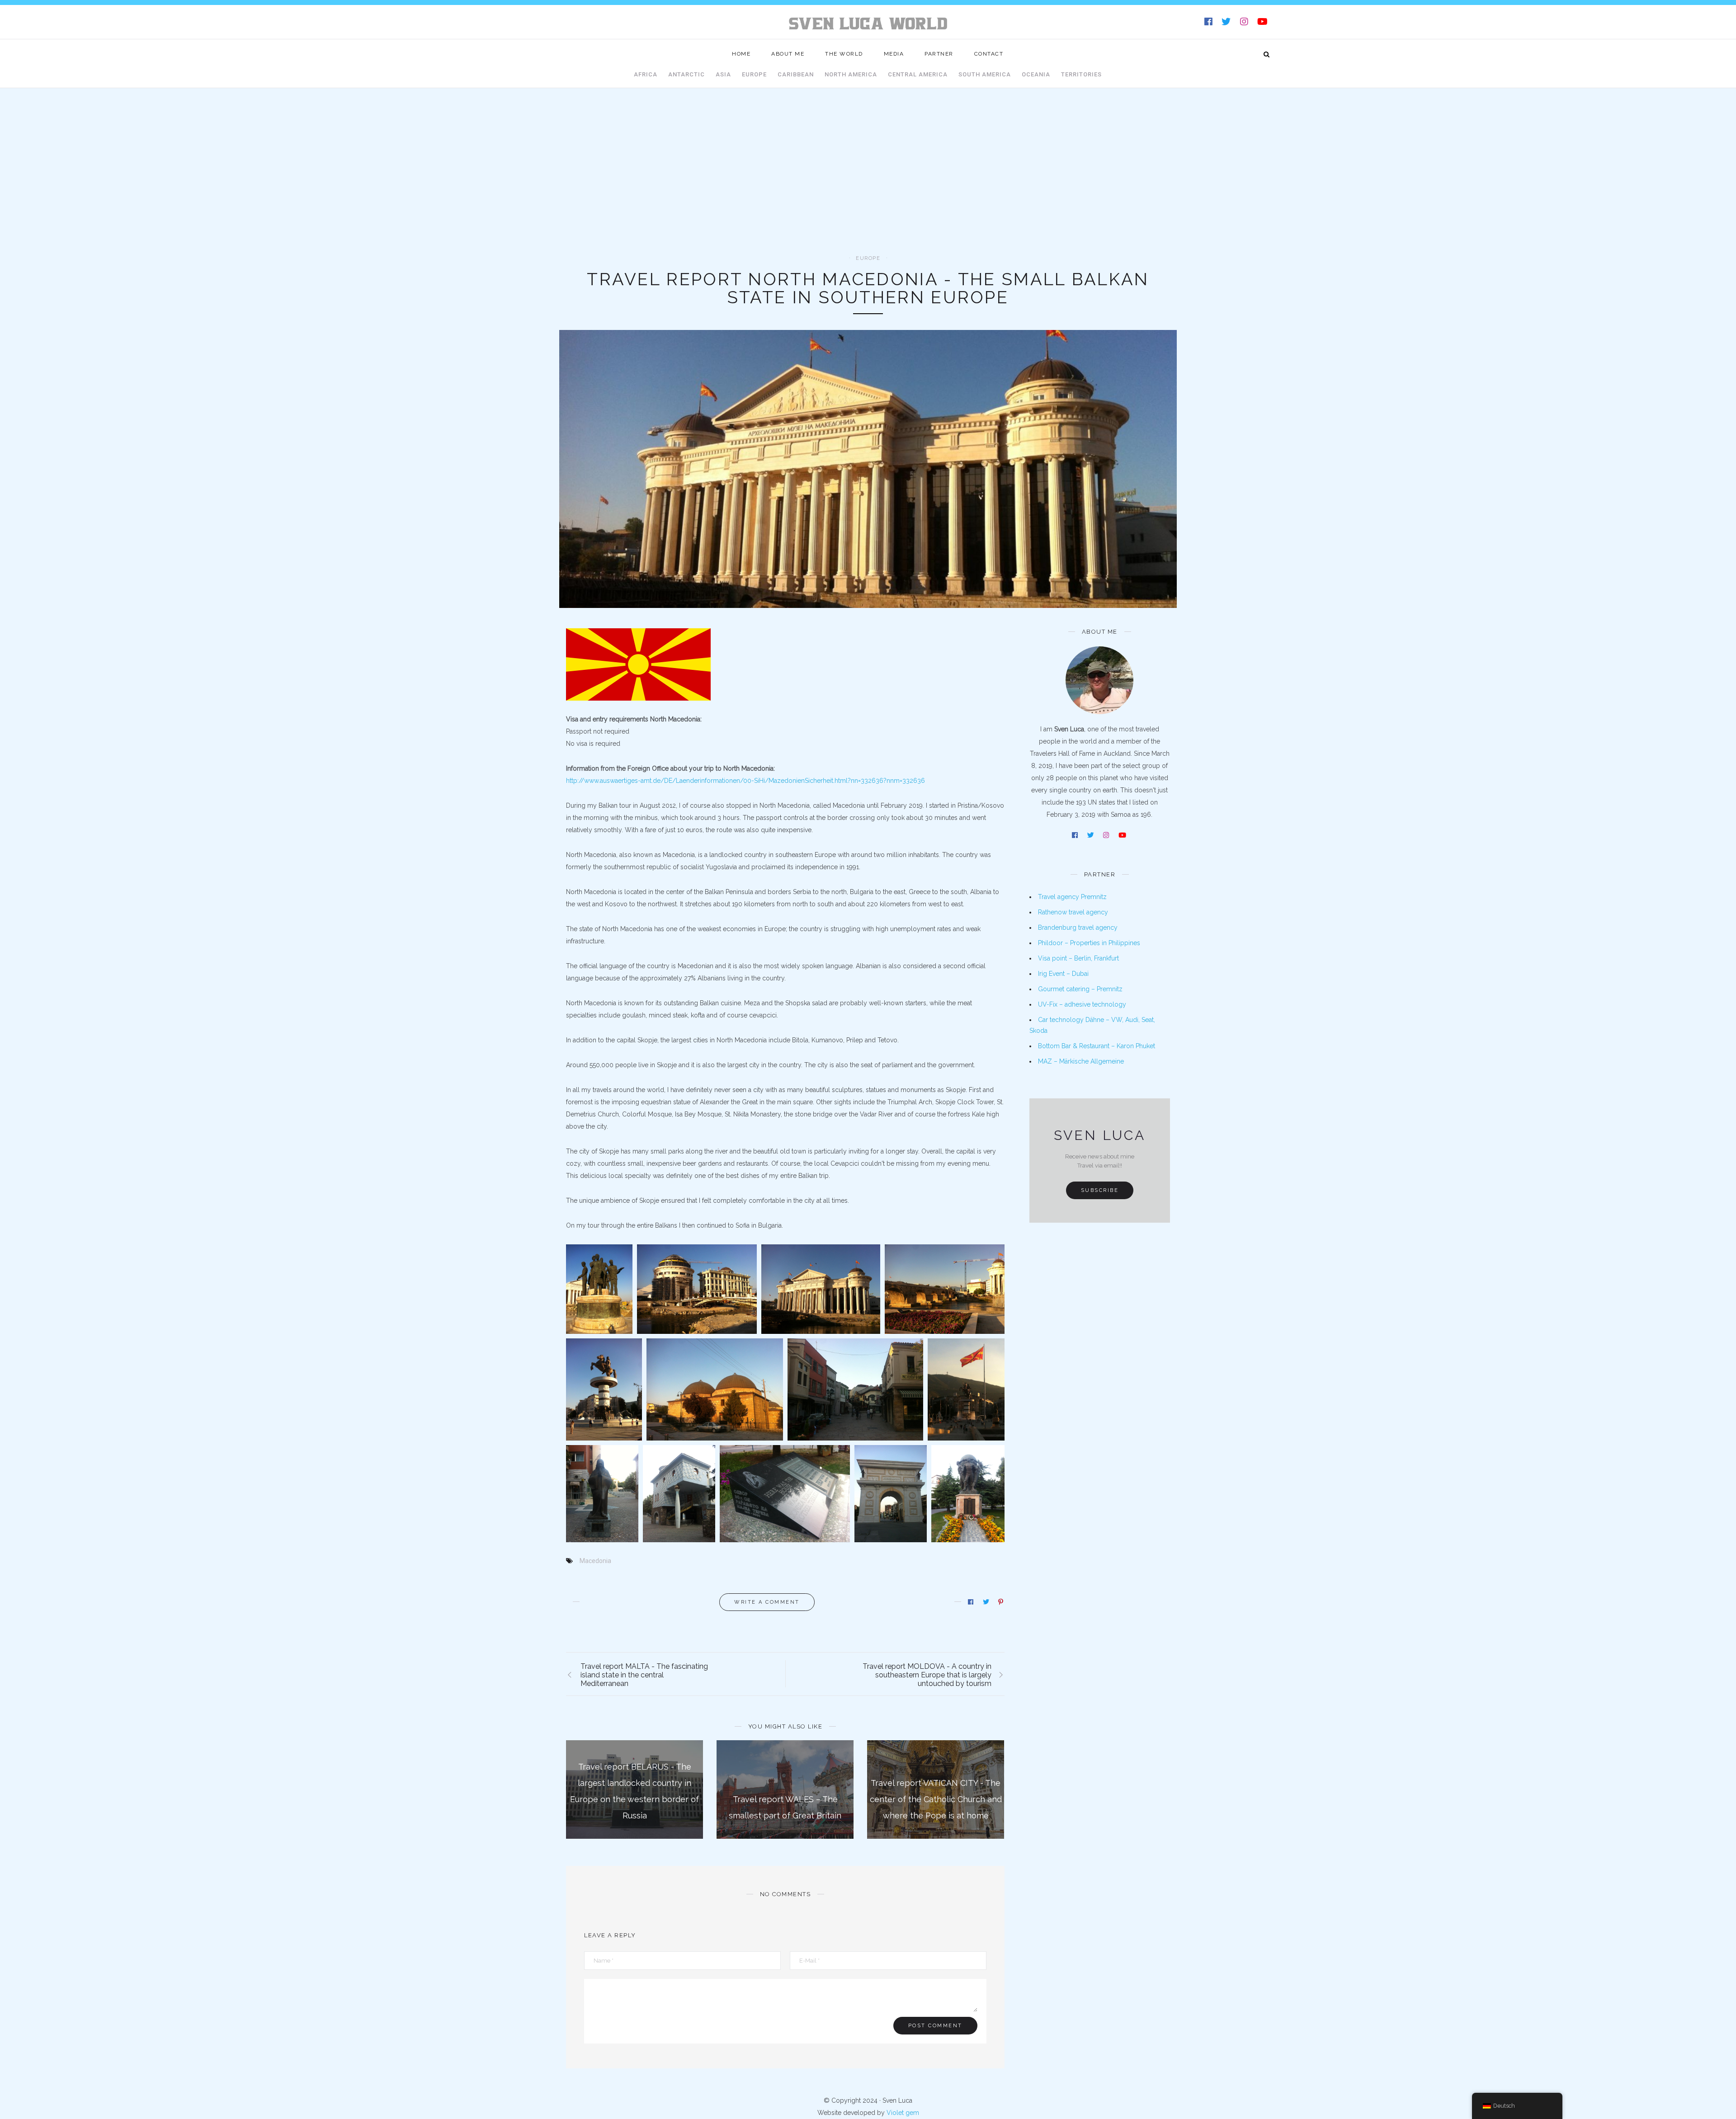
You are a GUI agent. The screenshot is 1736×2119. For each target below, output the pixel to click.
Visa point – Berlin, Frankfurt (1078, 958)
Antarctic (686, 74)
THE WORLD (844, 54)
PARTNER (939, 54)
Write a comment (767, 1602)
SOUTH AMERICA (985, 74)
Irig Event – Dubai (1063, 974)
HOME (741, 54)
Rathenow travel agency (1073, 912)
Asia (723, 74)
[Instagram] (1245, 23)
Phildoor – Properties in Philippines (1089, 943)
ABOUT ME (788, 54)
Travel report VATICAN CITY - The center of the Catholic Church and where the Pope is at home (936, 1799)
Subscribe (1100, 1190)
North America (851, 74)
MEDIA (894, 54)
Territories (1081, 74)
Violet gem (903, 2113)
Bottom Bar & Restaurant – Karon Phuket (1097, 1046)
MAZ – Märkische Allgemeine (1081, 1061)
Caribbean (796, 74)
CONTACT (989, 54)
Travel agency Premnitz (1072, 897)
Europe (754, 74)
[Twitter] (1227, 23)
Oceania (1036, 74)
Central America (918, 74)
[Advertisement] (868, 188)
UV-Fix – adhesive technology (1082, 1004)
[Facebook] (1209, 23)
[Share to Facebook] (971, 1602)
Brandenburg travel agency (1078, 928)
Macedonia (595, 1561)
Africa (646, 74)
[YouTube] (1263, 23)
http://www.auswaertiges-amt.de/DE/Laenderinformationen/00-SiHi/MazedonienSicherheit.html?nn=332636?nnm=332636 (745, 781)
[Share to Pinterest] (1001, 1602)
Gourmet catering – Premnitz (1080, 989)
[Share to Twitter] (987, 1602)
